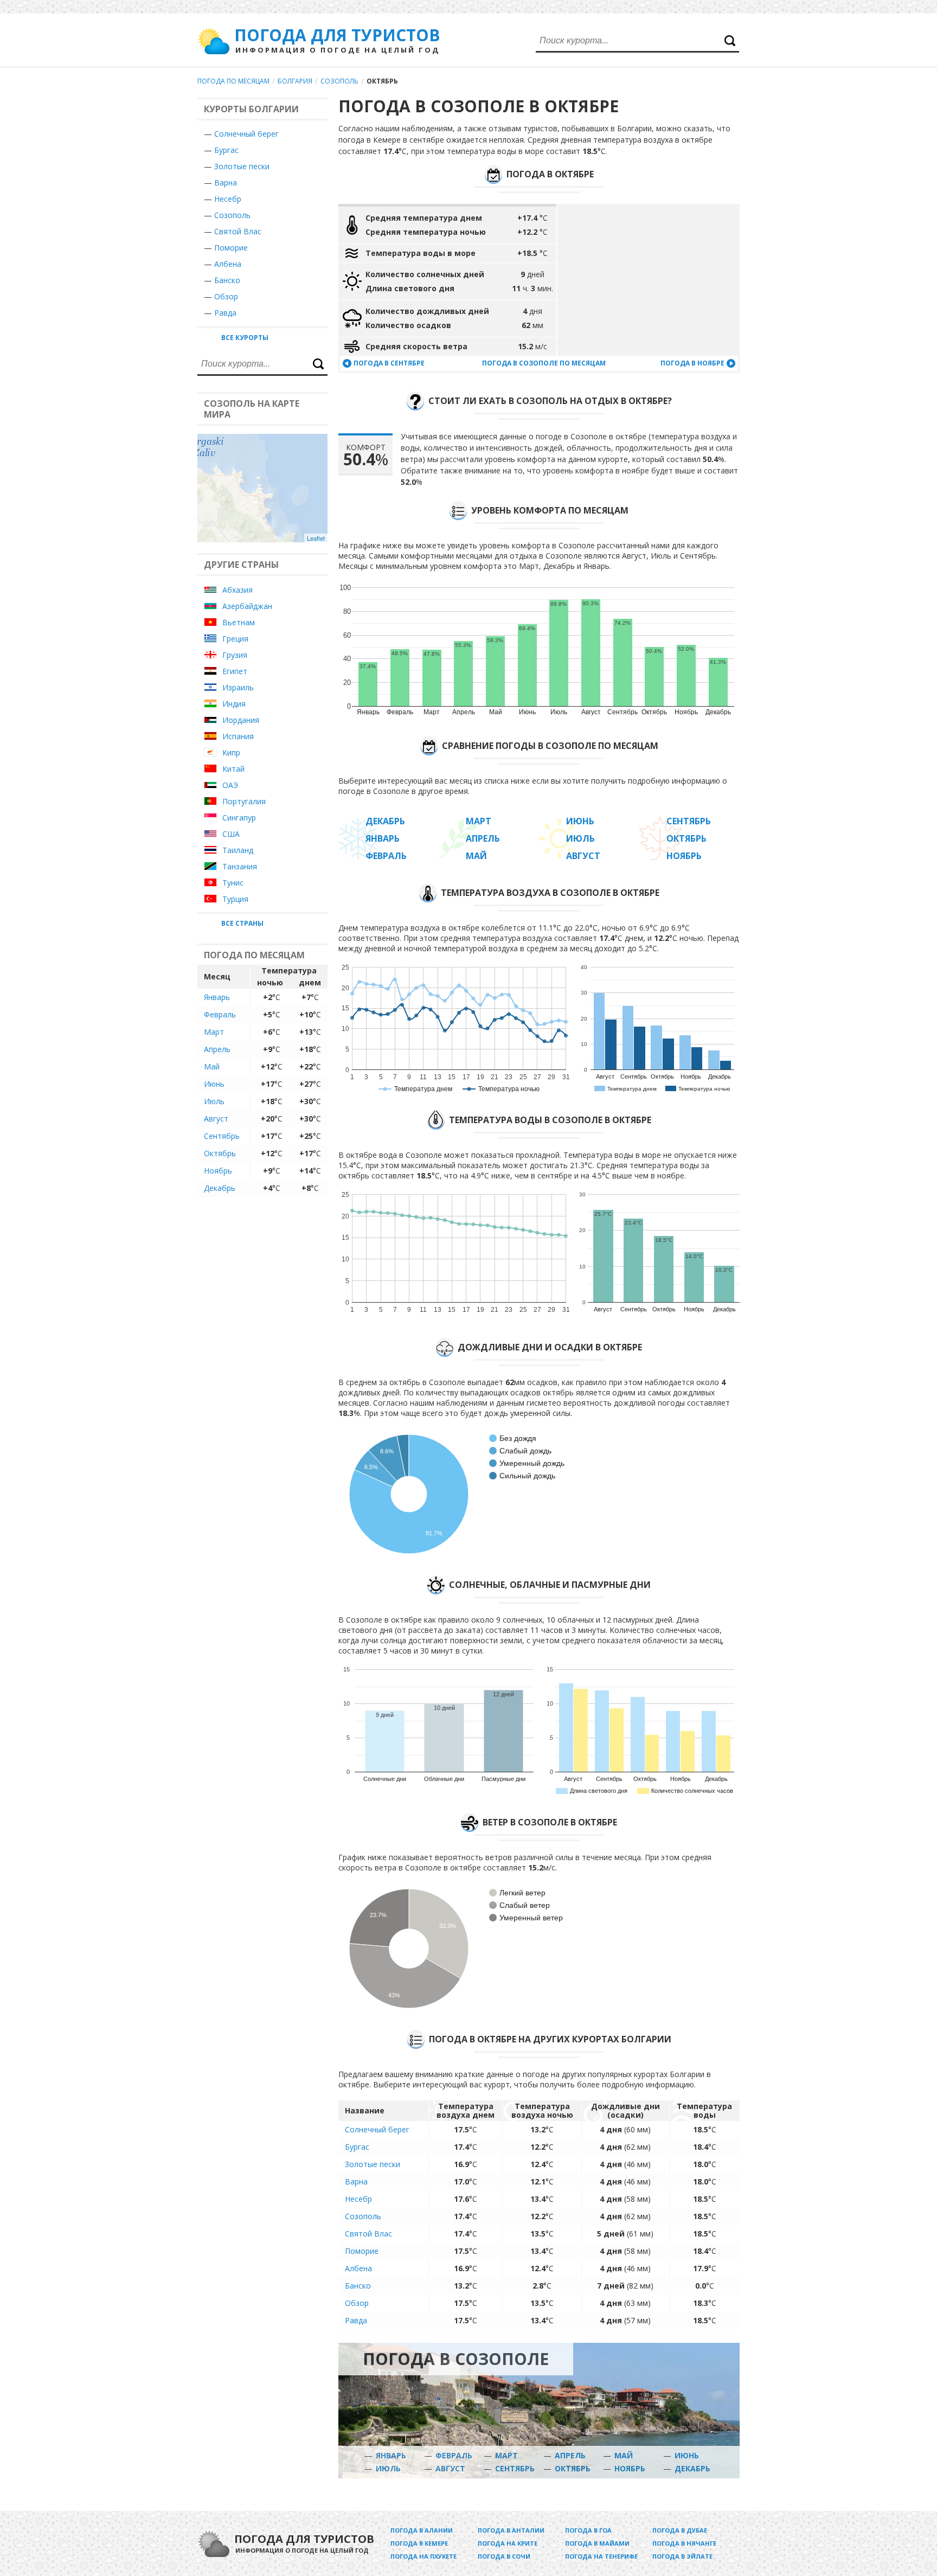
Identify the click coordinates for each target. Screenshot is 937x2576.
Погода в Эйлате (682, 2556)
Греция (235, 639)
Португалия (244, 801)
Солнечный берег (246, 134)
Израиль (238, 687)
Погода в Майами (597, 2543)
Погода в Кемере (419, 2543)
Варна (226, 182)
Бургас (226, 150)
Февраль (220, 1014)
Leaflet (316, 538)
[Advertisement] (649, 280)
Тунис (233, 883)
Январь (217, 997)
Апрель (217, 1049)
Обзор (226, 296)
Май (212, 1066)
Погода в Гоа (588, 2530)
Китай (233, 769)
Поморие (231, 248)
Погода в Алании (422, 2530)
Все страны (242, 923)
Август (216, 1119)
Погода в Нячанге (684, 2543)
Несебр (228, 199)
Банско (227, 280)
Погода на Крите (508, 2543)
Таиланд (238, 850)
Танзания (240, 866)
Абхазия (238, 590)
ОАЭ (230, 785)
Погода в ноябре (692, 363)
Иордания (241, 720)
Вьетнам (239, 622)
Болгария (295, 81)
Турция (235, 899)
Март (214, 1032)
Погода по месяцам (233, 81)
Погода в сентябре (389, 363)
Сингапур (239, 818)
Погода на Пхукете (423, 2556)
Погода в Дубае (680, 2530)
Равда (225, 313)
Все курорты (245, 338)
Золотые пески (242, 166)
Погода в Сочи (504, 2556)
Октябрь (220, 1153)
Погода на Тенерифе (601, 2556)
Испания (238, 736)
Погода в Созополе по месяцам (544, 363)
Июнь (214, 1084)
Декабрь (220, 1188)
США (231, 834)
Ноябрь (218, 1171)
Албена (228, 264)
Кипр (231, 752)
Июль (214, 1101)
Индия (234, 704)
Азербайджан (247, 606)
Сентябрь (222, 1136)
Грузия (235, 655)
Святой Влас (238, 231)
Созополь (339, 81)
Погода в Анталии (511, 2530)
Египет (235, 671)
